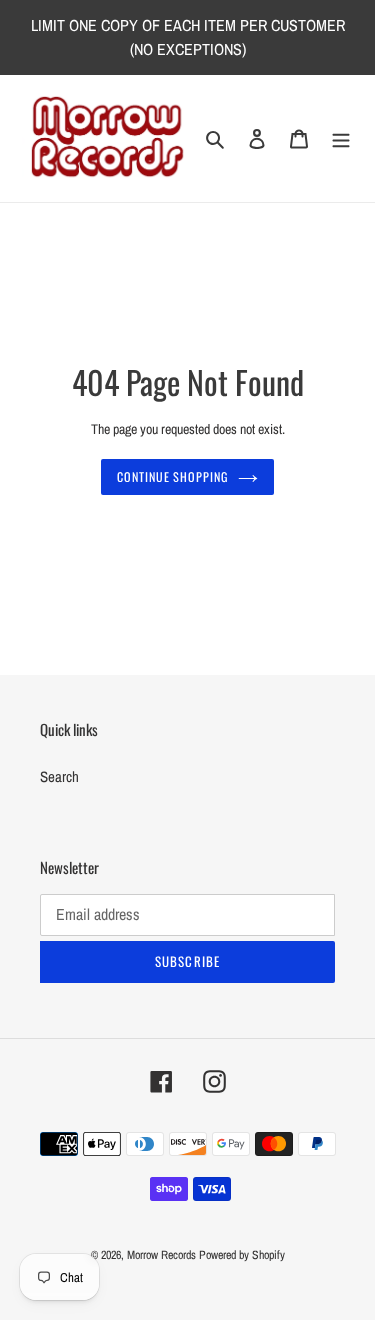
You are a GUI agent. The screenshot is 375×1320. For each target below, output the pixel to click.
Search (59, 776)
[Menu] (341, 138)
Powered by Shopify (242, 1255)
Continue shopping (173, 477)
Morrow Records (161, 1255)
